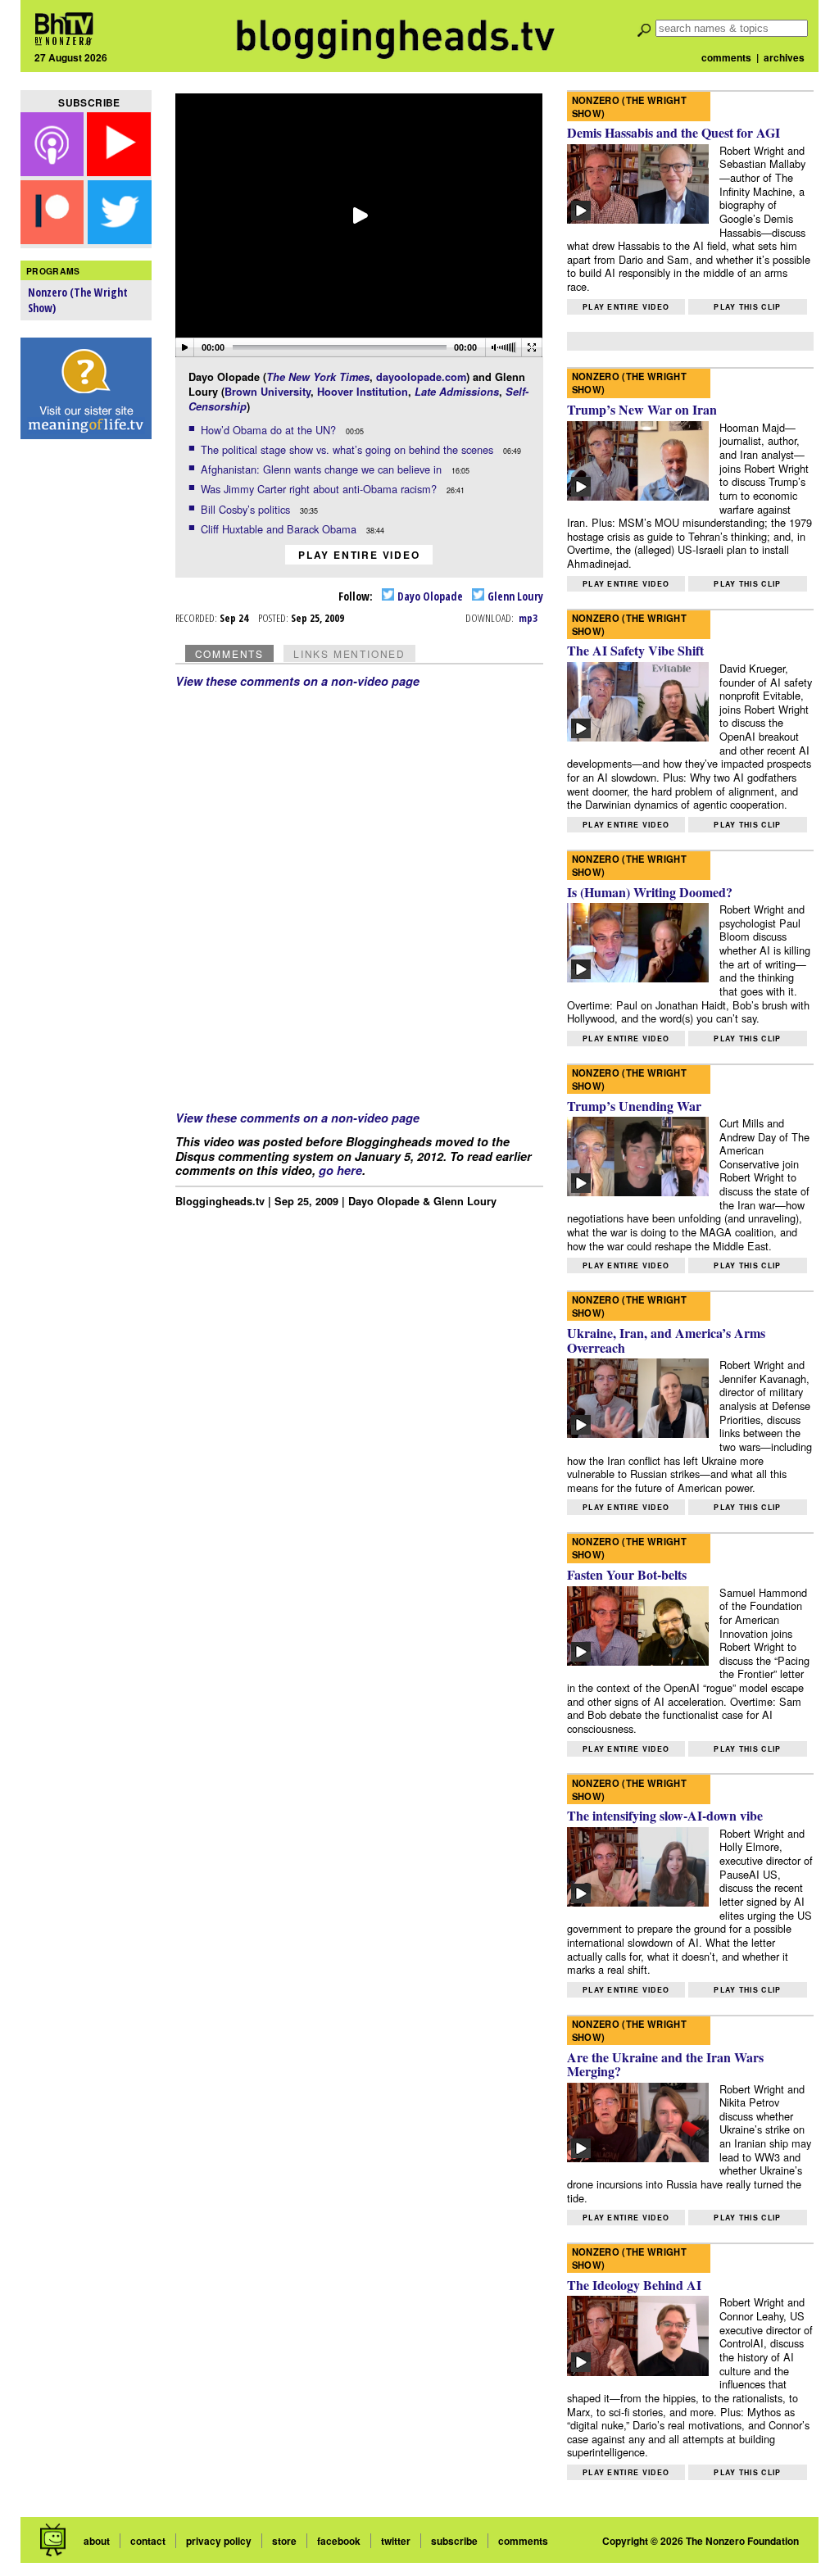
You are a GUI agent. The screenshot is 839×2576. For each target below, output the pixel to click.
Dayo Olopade (429, 596)
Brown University (268, 392)
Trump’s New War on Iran (642, 409)
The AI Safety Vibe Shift (635, 650)
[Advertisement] (86, 705)
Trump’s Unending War (634, 1106)
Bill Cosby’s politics (247, 509)
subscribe (454, 2541)
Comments (229, 653)
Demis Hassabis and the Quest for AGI (673, 132)
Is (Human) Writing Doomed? (650, 892)
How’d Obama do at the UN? (270, 430)
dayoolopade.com (421, 377)
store (284, 2541)
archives (784, 57)
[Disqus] (360, 893)
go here (340, 1170)
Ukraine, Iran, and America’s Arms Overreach (666, 1340)
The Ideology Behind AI (634, 2285)
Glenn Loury (514, 596)
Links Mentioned (349, 653)
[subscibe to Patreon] (52, 239)
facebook (339, 2541)
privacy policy (219, 2541)
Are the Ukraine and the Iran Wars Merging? (665, 2064)
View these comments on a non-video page (297, 681)
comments (726, 57)
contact (148, 2541)
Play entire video (359, 555)
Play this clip (747, 307)
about (97, 2541)
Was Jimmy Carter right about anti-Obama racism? (320, 489)
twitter (396, 2541)
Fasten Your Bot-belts (627, 1574)
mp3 (528, 618)
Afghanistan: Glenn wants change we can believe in (323, 469)
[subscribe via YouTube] (119, 171)
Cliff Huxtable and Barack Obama (280, 529)
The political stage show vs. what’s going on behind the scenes (349, 449)
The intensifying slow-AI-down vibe (665, 1815)
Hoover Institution (363, 392)
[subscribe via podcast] (54, 171)
